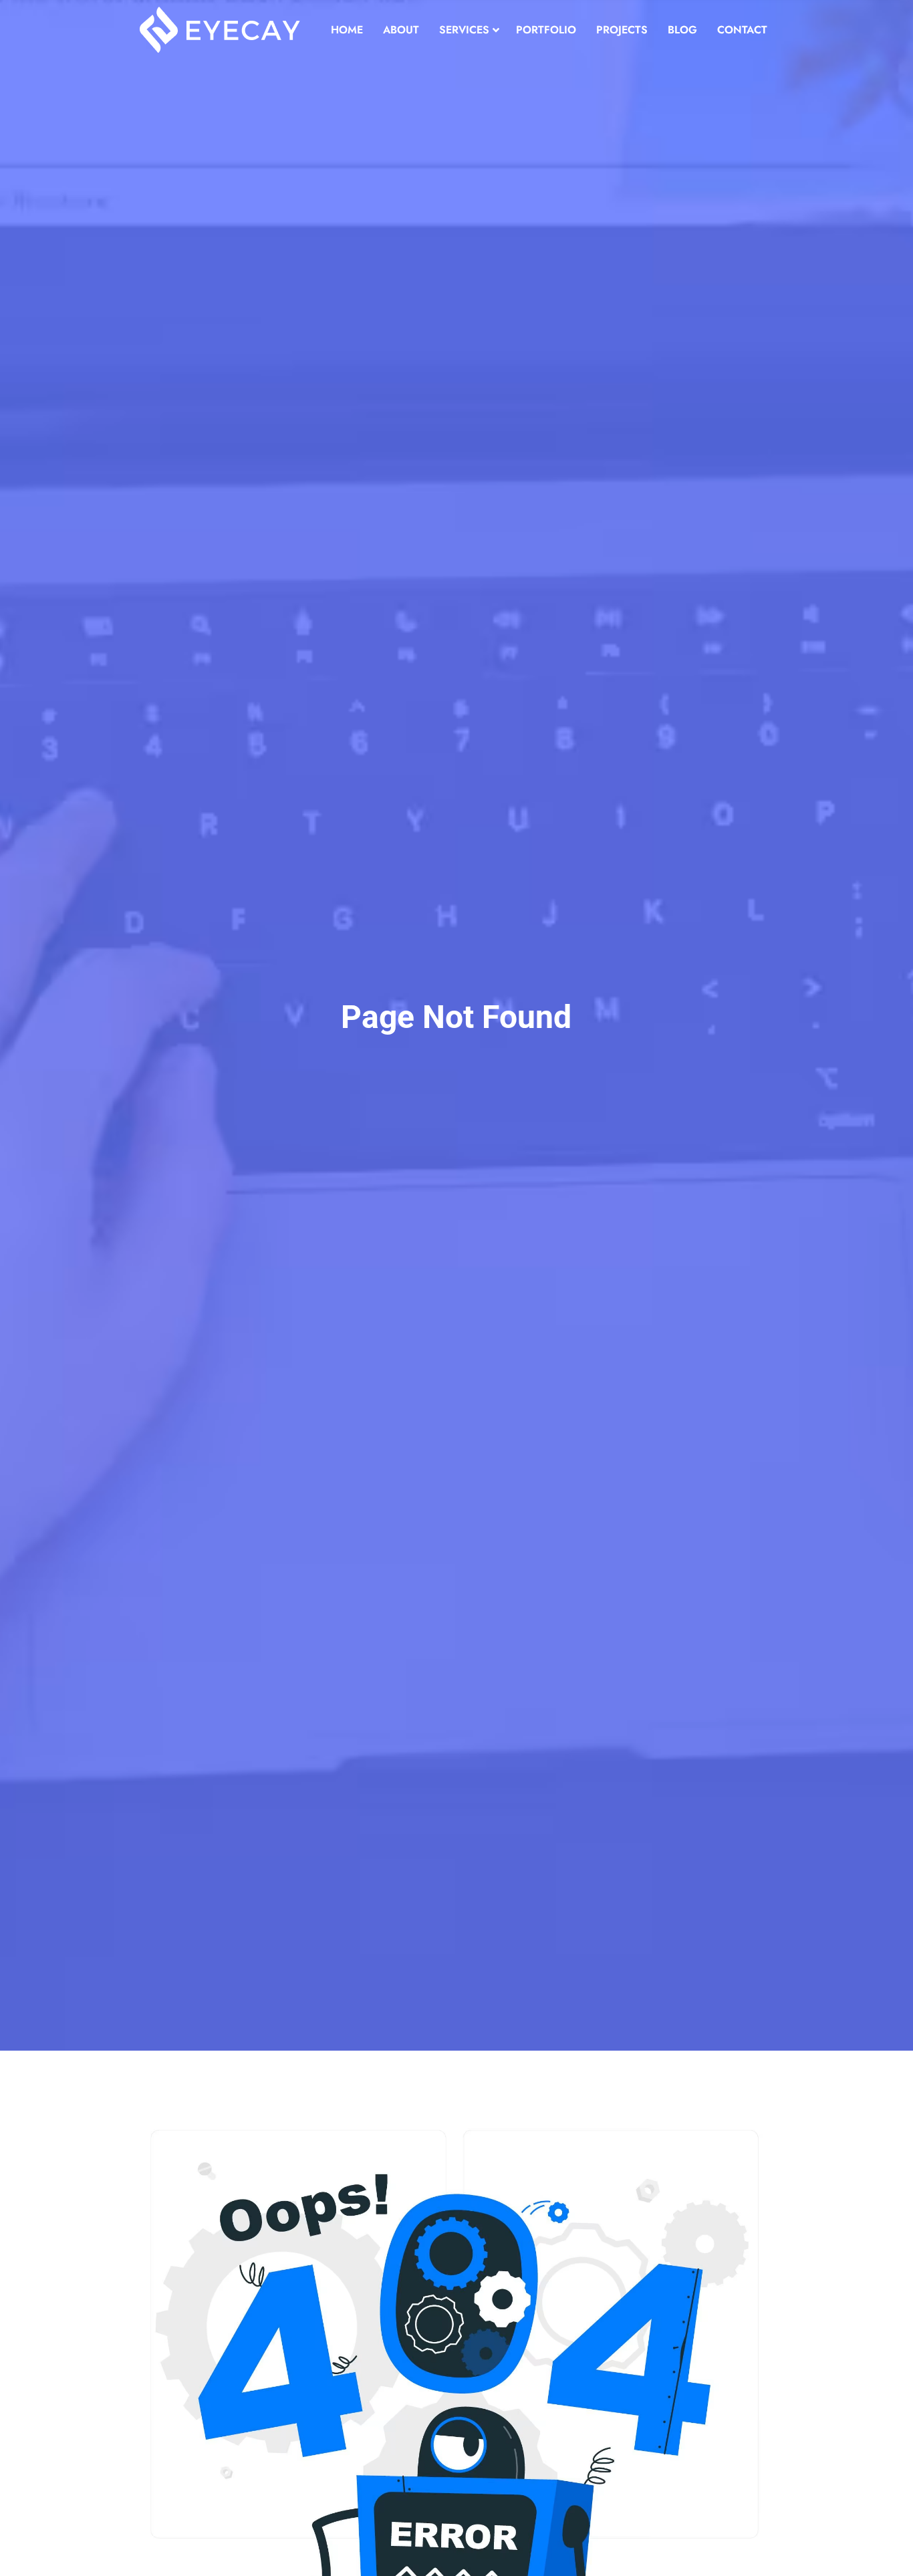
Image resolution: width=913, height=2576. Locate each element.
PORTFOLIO (546, 30)
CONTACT (742, 30)
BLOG (682, 30)
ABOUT (401, 30)
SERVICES (464, 30)
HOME (347, 30)
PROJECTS (622, 30)
